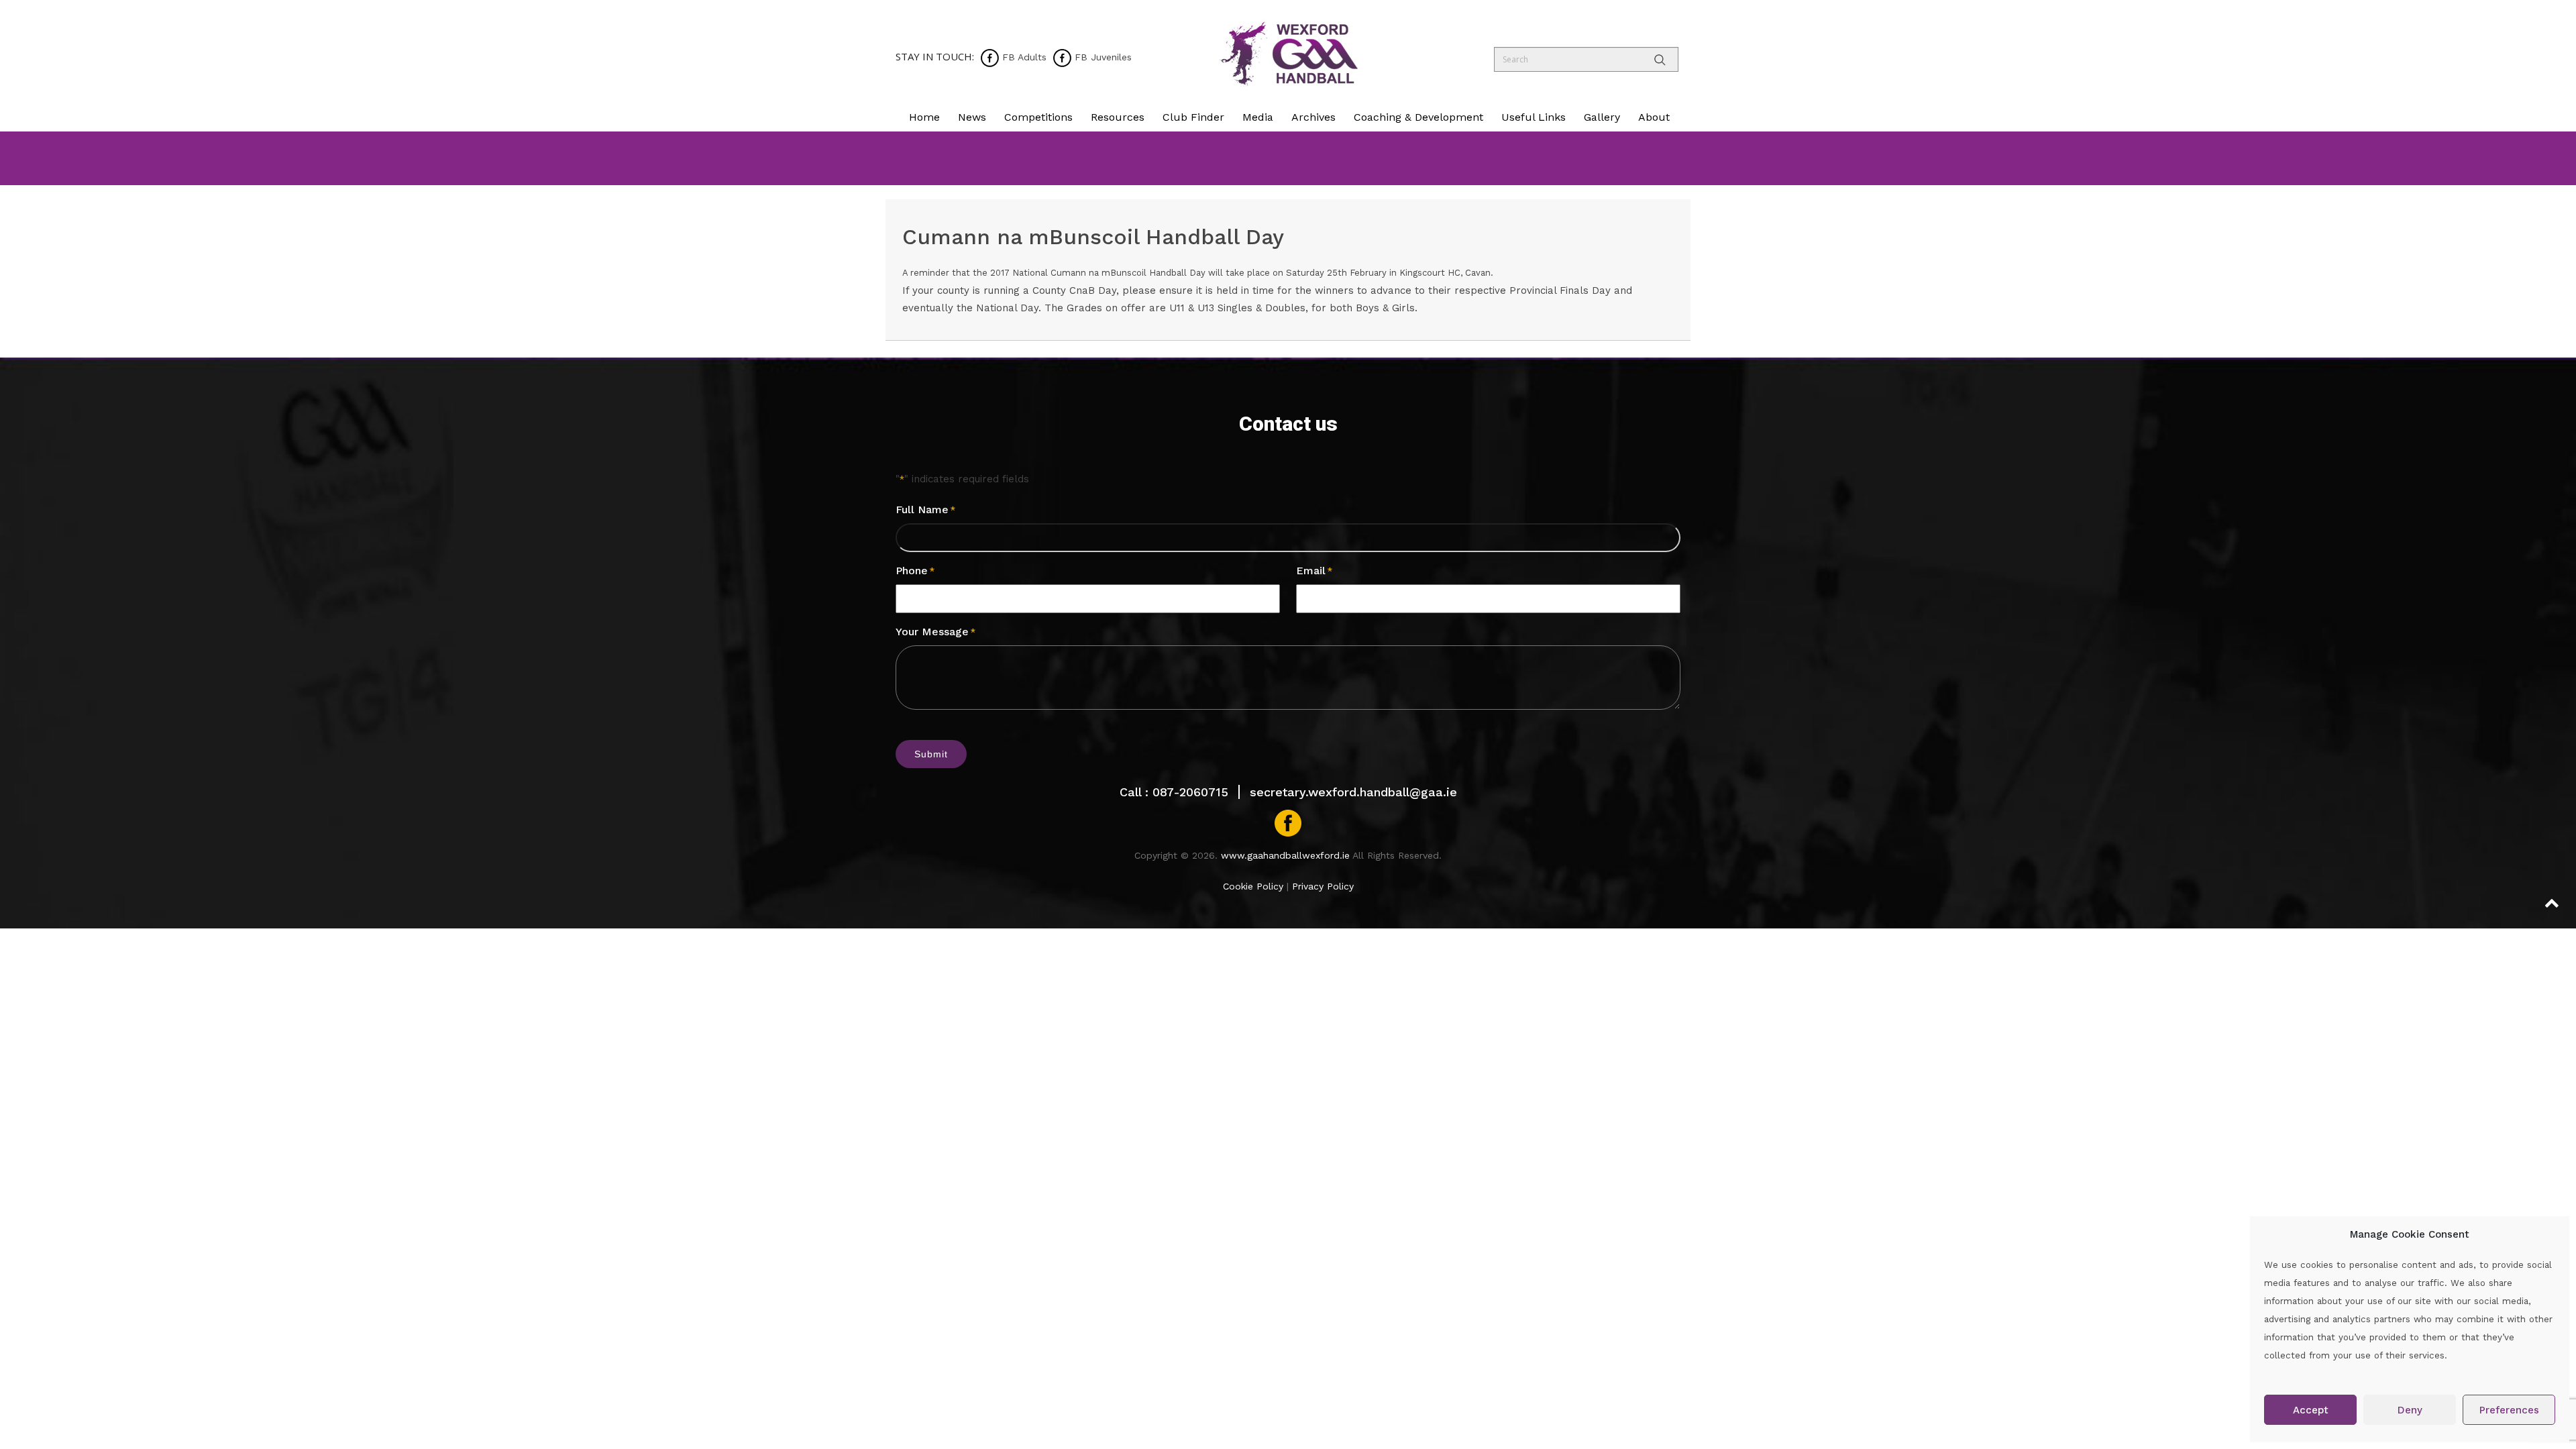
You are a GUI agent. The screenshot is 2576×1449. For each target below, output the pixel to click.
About (1654, 117)
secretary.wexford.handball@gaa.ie (1353, 792)
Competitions (1038, 117)
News (972, 117)
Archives (1313, 117)
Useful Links (1534, 117)
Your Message (935, 632)
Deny (2410, 1410)
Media (1258, 117)
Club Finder (1193, 117)
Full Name (925, 509)
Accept (2311, 1410)
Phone (915, 571)
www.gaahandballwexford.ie (1285, 855)
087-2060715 (1190, 792)
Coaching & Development (1418, 117)
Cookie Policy (1253, 886)
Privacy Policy (1323, 886)
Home (924, 117)
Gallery (1602, 117)
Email (1314, 571)
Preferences (2509, 1410)
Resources (1118, 117)
